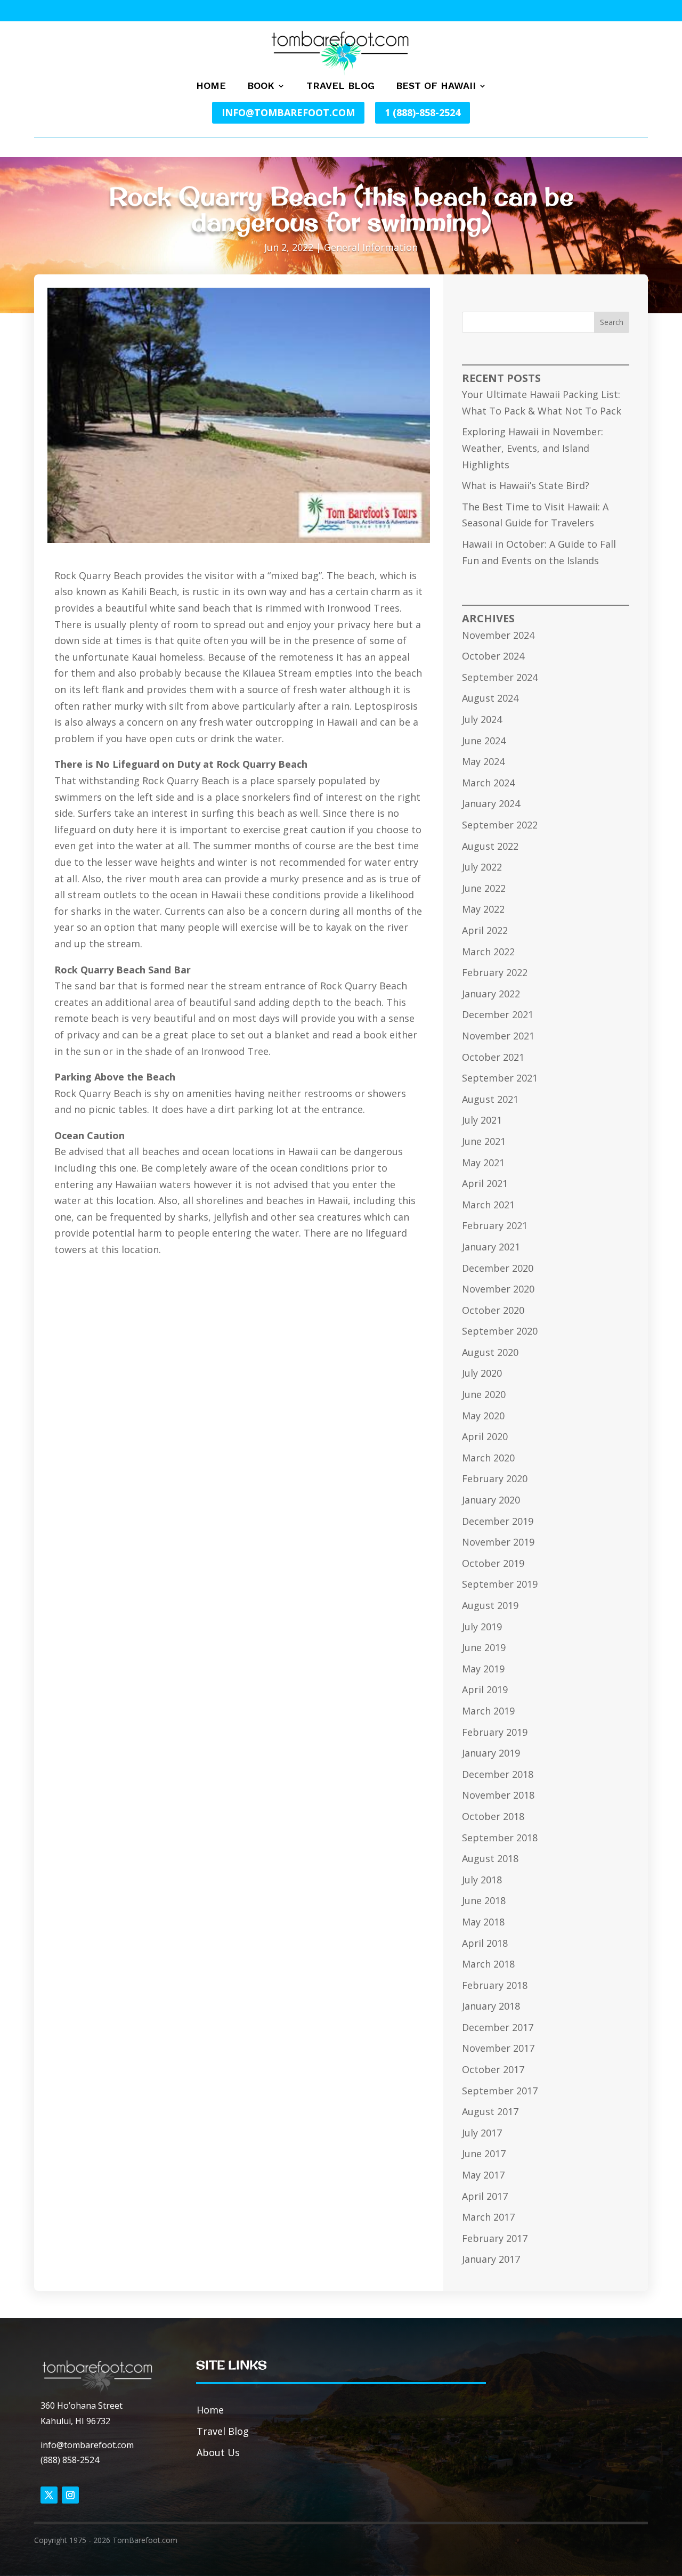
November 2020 (498, 1289)
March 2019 (488, 1711)
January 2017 (491, 2259)
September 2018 (500, 1838)
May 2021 (483, 1163)
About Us (218, 2452)
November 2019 (498, 1542)
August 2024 (490, 698)
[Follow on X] (49, 2495)
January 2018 (491, 2006)
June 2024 (484, 741)
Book (261, 87)
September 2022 (500, 825)
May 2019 (483, 1669)
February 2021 (495, 1225)
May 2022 (483, 909)
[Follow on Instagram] (70, 2495)
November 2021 (498, 1036)
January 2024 (491, 803)
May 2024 (483, 761)
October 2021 (493, 1057)
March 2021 (488, 1205)
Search (612, 322)
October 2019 (493, 1563)
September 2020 (500, 1331)
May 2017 (483, 2175)
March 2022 (488, 952)
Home (211, 87)
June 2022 (484, 888)
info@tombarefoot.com (288, 112)
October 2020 (493, 1310)
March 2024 (488, 783)
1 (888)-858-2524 (423, 112)
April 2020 (485, 1436)
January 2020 (491, 1500)
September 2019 (500, 1584)
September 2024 (500, 677)
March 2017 (488, 2217)
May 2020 (483, 1416)
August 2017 (490, 2111)
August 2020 (490, 1352)
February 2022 (495, 972)
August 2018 (490, 1858)
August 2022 (490, 846)
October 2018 (493, 1816)
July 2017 (482, 2133)
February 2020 (495, 1478)
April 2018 (485, 1943)
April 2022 (485, 930)
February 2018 (495, 1985)
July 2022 (482, 867)
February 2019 (495, 1732)
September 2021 (500, 1078)
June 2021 (484, 1141)
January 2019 (491, 1753)
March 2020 (488, 1458)
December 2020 (498, 1268)
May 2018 (483, 1922)
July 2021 (482, 1120)
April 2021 (485, 1183)
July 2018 (482, 1880)
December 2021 (498, 1014)
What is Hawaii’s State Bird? (526, 485)
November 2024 (498, 635)
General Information (371, 247)
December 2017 (498, 2027)
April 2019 (485, 1689)
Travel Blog (340, 87)
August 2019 (490, 1605)
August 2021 (490, 1099)
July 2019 (482, 1627)
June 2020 (484, 1394)
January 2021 (491, 1247)
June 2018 (484, 1900)
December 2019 (498, 1521)
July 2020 (482, 1373)
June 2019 (484, 1647)
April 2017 (485, 2196)
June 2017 (484, 2154)
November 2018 (498, 1795)
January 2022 (491, 994)
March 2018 (488, 1964)
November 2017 (498, 2048)
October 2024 (493, 656)
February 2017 (495, 2238)
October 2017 (493, 2069)
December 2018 (498, 1774)
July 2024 (482, 719)
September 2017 (500, 2091)
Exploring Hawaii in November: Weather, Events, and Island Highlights (533, 448)
